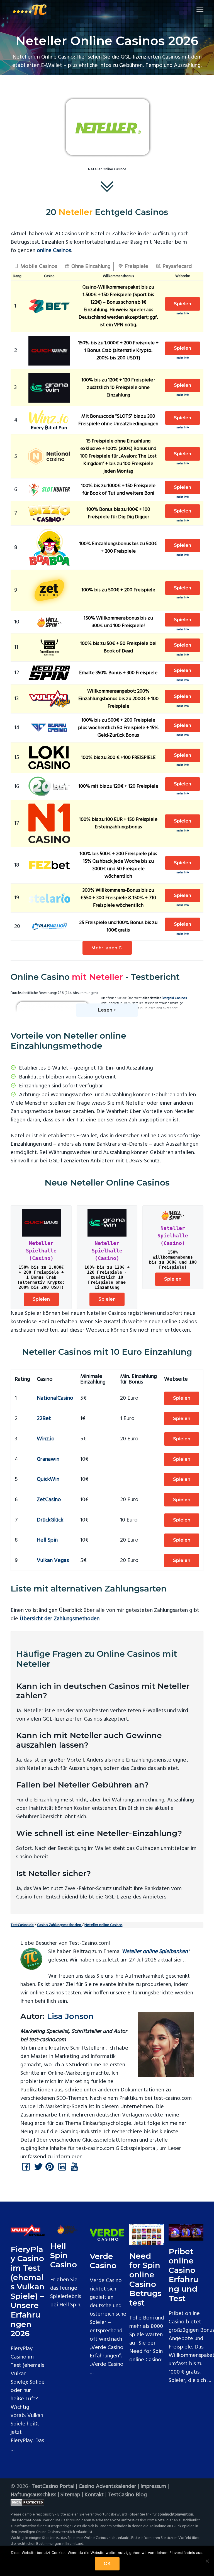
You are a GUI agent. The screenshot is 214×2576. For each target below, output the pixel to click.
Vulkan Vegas (53, 1561)
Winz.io (46, 1439)
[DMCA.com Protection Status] (107, 2502)
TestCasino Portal (53, 2486)
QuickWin (48, 1479)
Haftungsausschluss (33, 2495)
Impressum (153, 2486)
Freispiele (136, 267)
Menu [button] (193, 10)
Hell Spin (47, 1540)
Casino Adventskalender (107, 2486)
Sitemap (70, 2495)
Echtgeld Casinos (174, 998)
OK (107, 2564)
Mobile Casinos (38, 267)
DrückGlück (50, 1520)
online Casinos (54, 251)
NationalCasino (55, 1398)
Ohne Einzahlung (90, 267)
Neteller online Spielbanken (155, 1952)
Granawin (48, 1459)
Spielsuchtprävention (175, 2515)
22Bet (44, 1419)
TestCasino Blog (127, 2495)
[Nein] (207, 2561)
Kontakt (94, 2495)
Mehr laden (105, 948)
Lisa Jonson (70, 2016)
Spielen (183, 304)
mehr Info (183, 314)
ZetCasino (49, 1500)
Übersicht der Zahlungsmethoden (59, 1619)
